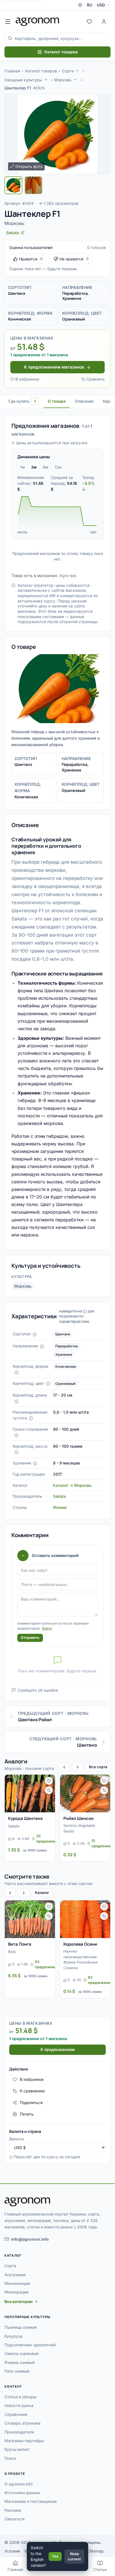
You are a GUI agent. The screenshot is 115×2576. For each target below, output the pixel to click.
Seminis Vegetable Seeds (79, 1828)
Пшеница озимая (21, 2327)
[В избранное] (49, 1781)
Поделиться (31, 2103)
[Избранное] (89, 22)
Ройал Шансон (78, 1818)
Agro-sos (68, 575)
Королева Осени (80, 1944)
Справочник (16, 2414)
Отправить (30, 1637)
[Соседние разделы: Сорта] (77, 71)
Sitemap (96, 2551)
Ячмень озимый (20, 2362)
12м (58, 467)
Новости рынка (19, 2405)
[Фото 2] (33, 185)
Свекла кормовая (21, 2353)
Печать (27, 2114)
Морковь (63, 80)
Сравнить (95, 379)
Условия (12, 2551)
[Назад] (64, 1767)
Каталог (42, 1893)
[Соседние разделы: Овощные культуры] (46, 80)
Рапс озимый (17, 2371)
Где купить (22, 401)
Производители (19, 2432)
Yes (55, 2556)
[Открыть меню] (8, 22)
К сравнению (32, 2091)
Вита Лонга (20, 1944)
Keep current (74, 2556)
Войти (47, 1628)
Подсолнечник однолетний (30, 2345)
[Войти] (104, 22)
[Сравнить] (49, 1790)
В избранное (27, 379)
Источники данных (22, 2493)
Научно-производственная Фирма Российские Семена (81, 1959)
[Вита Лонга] (30, 1919)
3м (34, 467)
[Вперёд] (78, 1767)
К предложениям (57, 2049)
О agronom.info (19, 2484)
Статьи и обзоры (20, 2397)
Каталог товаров (61, 52)
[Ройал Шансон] (85, 1793)
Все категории (19, 2301)
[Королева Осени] (85, 1919)
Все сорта (98, 1767)
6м (45, 467)
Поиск (10, 2458)
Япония (60, 1507)
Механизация (17, 2283)
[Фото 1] (13, 185)
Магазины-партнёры (24, 2441)
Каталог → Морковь (72, 1485)
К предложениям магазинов (54, 367)
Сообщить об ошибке (38, 1690)
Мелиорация (16, 2292)
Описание (84, 401)
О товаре (57, 401)
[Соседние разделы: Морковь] (75, 80)
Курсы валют (17, 2449)
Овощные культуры (23, 80)
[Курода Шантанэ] (30, 1793)
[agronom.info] (38, 22)
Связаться (15, 2519)
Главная (12, 71)
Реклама (13, 2510)
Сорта (68, 71)
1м (22, 467)
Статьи (100, 2569)
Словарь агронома (22, 2423)
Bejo (12, 1951)
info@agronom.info (30, 2239)
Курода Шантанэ (25, 1818)
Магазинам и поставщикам (31, 2501)
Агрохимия (15, 2275)
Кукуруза (13, 2336)
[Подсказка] (35, 1335)
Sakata (59, 1496)
